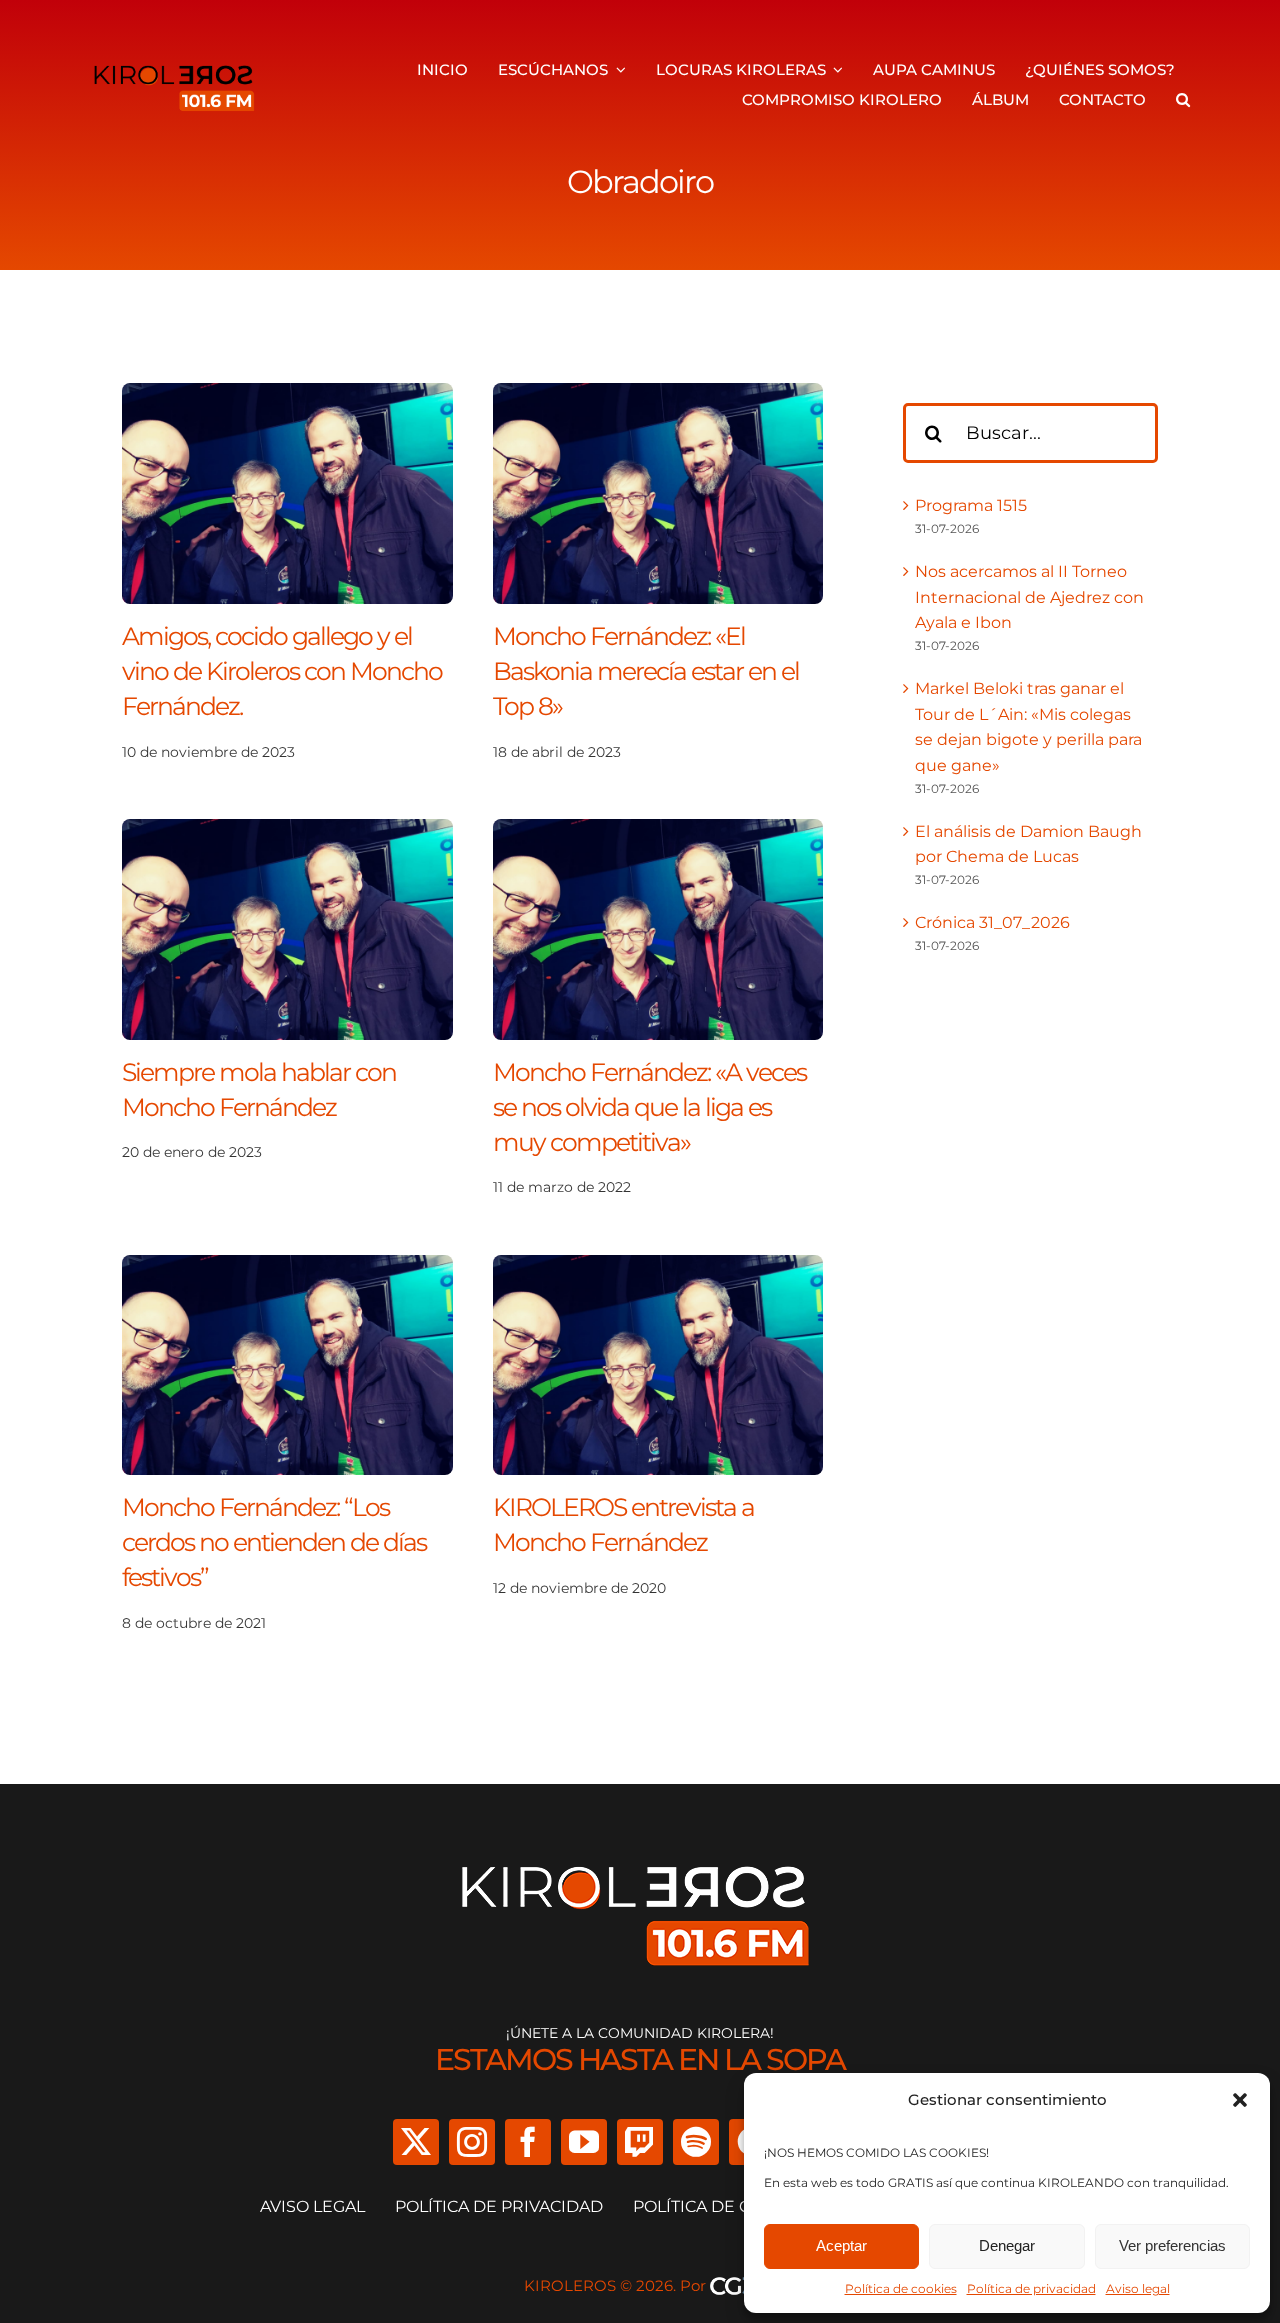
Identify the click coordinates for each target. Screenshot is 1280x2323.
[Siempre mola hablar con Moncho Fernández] (287, 831)
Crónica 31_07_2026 (992, 922)
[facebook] (528, 2142)
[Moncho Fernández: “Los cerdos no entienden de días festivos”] (287, 1267)
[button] (1240, 2100)
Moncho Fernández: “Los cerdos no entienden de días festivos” (274, 1542)
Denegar (1007, 2245)
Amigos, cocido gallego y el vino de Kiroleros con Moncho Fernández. (282, 671)
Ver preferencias (1172, 2245)
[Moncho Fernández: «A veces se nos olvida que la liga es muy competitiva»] (658, 831)
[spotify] (696, 2142)
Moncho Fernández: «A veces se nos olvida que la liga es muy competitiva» (649, 1107)
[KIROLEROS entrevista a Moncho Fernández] (658, 1267)
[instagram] (472, 2142)
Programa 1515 (971, 505)
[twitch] (640, 2142)
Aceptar (841, 2245)
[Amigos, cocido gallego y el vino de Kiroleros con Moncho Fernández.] (287, 395)
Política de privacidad (1031, 2288)
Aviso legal (1138, 2288)
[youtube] (584, 2142)
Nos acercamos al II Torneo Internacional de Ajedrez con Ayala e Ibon (1029, 597)
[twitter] (416, 2142)
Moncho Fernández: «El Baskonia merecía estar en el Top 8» (646, 671)
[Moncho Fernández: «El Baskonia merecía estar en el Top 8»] (658, 395)
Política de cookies (901, 2288)
